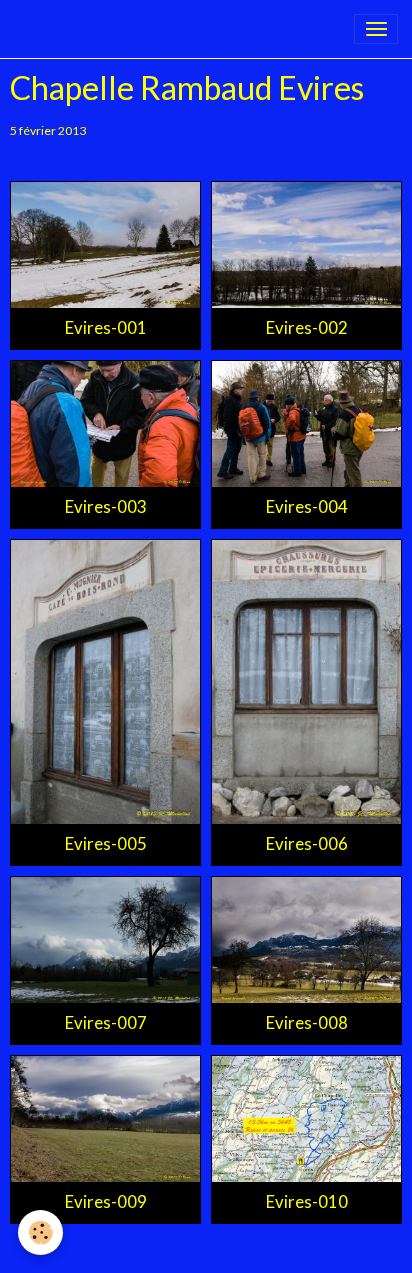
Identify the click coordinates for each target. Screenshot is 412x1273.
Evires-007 (106, 1022)
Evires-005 (106, 843)
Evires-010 (307, 1201)
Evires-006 (307, 843)
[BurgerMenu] (376, 29)
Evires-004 (307, 506)
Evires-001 (106, 327)
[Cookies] (40, 1232)
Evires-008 (307, 1022)
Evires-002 (307, 327)
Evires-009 (106, 1201)
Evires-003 (106, 506)
